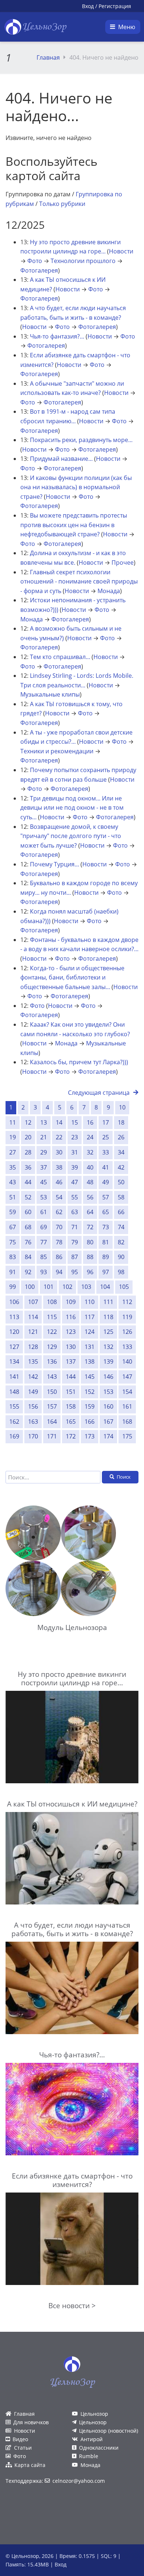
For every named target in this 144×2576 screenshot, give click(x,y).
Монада (109, 591)
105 (124, 1287)
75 (13, 1242)
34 (121, 1152)
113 (14, 1317)
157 (52, 1406)
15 (75, 1122)
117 (90, 1317)
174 (108, 1436)
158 (71, 1406)
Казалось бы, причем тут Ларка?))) (79, 1062)
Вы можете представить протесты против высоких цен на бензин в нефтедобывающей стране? (74, 525)
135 (33, 1361)
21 (44, 1137)
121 (33, 1332)
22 (59, 1137)
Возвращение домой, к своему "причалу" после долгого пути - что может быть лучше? (71, 836)
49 (106, 1182)
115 (52, 1317)
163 (33, 1422)
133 (127, 1347)
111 (108, 1302)
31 (75, 1152)
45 (44, 1182)
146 (108, 1377)
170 (33, 1436)
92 (28, 1272)
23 (75, 1137)
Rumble (89, 2456)
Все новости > (72, 2305)
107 (33, 1302)
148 (14, 1392)
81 (106, 1242)
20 (28, 1137)
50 (121, 1182)
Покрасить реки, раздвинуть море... (81, 440)
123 (71, 1332)
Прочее (123, 562)
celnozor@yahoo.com (79, 2481)
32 (90, 1152)
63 (75, 1212)
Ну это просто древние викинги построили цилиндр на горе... (72, 1678)
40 (90, 1167)
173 (90, 1436)
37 (44, 1167)
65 (106, 1212)
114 (33, 1317)
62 (59, 1212)
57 (106, 1197)
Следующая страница (99, 1093)
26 (121, 1137)
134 (14, 1361)
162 (14, 1422)
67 (13, 1227)
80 (90, 1242)
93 (44, 1272)
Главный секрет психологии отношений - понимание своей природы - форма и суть (79, 581)
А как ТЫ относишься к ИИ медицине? (72, 1804)
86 (59, 1257)
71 (75, 1227)
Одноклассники (99, 2448)
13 (44, 1122)
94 (59, 1272)
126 (127, 1332)
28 (28, 1152)
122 (52, 1332)
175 (127, 1436)
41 (106, 1167)
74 (121, 1227)
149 (33, 1392)
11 (13, 1122)
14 (59, 1122)
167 (108, 1422)
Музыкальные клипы (50, 694)
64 (90, 1212)
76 (28, 1242)
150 (52, 1392)
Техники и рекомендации (57, 751)
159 (90, 1406)
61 (44, 1212)
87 (75, 1257)
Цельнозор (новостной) (109, 2431)
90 (121, 1257)
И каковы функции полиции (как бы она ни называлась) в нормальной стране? (76, 487)
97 (106, 1272)
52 (28, 1197)
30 (59, 1152)
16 (90, 1122)
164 (52, 1422)
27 (13, 1152)
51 (13, 1197)
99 (13, 1287)
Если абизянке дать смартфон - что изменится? (72, 2180)
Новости (121, 251)
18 (121, 1122)
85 (44, 1257)
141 (14, 1377)
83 (13, 1257)
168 (127, 1422)
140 (127, 1361)
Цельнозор (94, 2414)
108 (52, 1302)
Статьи (23, 2448)
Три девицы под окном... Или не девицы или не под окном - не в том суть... (72, 808)
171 (52, 1436)
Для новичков (31, 2422)
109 (71, 1302)
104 (105, 1287)
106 (14, 1302)
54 (59, 1197)
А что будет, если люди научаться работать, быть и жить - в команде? (72, 1929)
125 (108, 1332)
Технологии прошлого (83, 261)
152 (90, 1392)
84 (28, 1257)
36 (28, 1167)
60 (28, 1212)
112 (127, 1302)
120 (14, 1332)
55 (75, 1197)
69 (44, 1227)
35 (13, 1167)
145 (90, 1377)
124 (90, 1332)
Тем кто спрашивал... (60, 657)
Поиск (124, 1477)
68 (28, 1227)
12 (28, 1122)
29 (44, 1152)
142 (33, 1377)
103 (86, 1287)
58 (121, 1197)
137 (71, 1361)
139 (108, 1361)
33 (106, 1152)
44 (28, 1182)
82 (121, 1242)
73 (106, 1227)
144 (71, 1377)
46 (59, 1182)
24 (90, 1137)
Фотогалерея (39, 270)
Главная (48, 57)
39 (75, 1167)
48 (90, 1182)
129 (52, 1347)
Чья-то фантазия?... (57, 336)
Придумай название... (61, 459)
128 (33, 1347)
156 (33, 1406)
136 (52, 1361)
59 (13, 1212)
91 (13, 1272)
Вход (88, 6)
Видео (20, 2439)
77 (44, 1242)
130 (71, 1347)
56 (90, 1197)
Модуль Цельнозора (72, 1627)
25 (106, 1137)
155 (14, 1406)
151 (71, 1392)
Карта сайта (30, 2465)
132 (108, 1347)
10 (122, 1107)
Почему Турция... (54, 864)
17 (106, 1122)
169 (14, 1436)
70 (59, 1227)
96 (90, 1272)
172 (71, 1436)
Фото (35, 261)
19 (13, 1137)
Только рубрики (62, 204)
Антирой (92, 2439)
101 (49, 1287)
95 (75, 1272)
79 (75, 1242)
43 (13, 1182)
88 (90, 1257)
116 (71, 1317)
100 (30, 1287)
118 (108, 1317)
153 (108, 1392)
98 (121, 1272)
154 (127, 1392)
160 (108, 1406)
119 (127, 1317)
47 (75, 1182)
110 (90, 1302)
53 (44, 1197)
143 (52, 1377)
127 (14, 1347)
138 (90, 1361)
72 (90, 1227)
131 (90, 1347)
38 (59, 1167)
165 (71, 1422)
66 (121, 1212)
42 (121, 1167)
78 (59, 1242)
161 (127, 1406)
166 (90, 1422)
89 (106, 1257)
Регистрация (115, 6)
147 (127, 1377)
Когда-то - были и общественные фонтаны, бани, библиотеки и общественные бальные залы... (72, 977)
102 (67, 1287)
